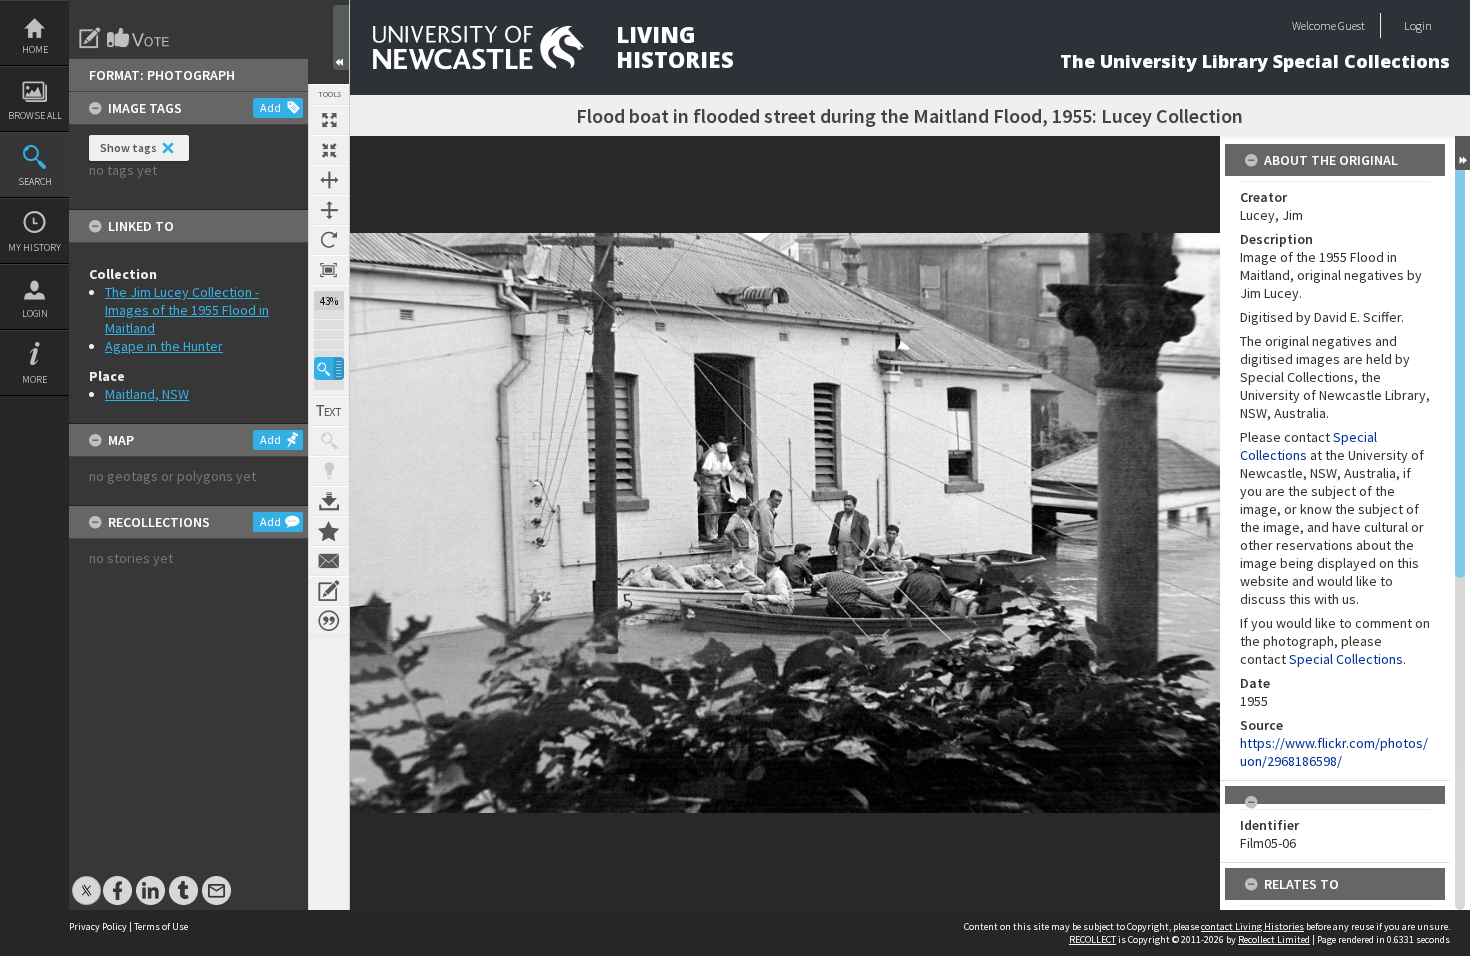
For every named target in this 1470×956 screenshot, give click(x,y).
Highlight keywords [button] (329, 471)
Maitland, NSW (147, 394)
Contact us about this (329, 561)
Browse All (35, 115)
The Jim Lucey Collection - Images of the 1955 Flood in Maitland (187, 310)
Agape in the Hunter (164, 346)
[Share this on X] (86, 880)
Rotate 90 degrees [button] (329, 240)
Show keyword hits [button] (329, 441)
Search (35, 181)
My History (34, 247)
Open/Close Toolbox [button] (341, 37)
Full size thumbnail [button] (329, 120)
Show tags (128, 147)
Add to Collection (329, 531)
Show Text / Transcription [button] (329, 411)
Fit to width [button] (329, 180)
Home (35, 49)
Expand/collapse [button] (1462, 153)
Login (35, 313)
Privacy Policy (98, 926)
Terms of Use (161, 926)
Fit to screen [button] (329, 150)
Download (329, 501)
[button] (329, 368)
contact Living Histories (1252, 926)
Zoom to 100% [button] (329, 270)
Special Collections (1346, 659)
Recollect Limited (1274, 939)
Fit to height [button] (329, 210)
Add (270, 107)
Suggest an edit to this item (90, 38)
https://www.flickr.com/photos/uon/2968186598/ (1334, 752)
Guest (1351, 25)
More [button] (34, 379)
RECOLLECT (1092, 939)
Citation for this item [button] (329, 621)
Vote (139, 38)
